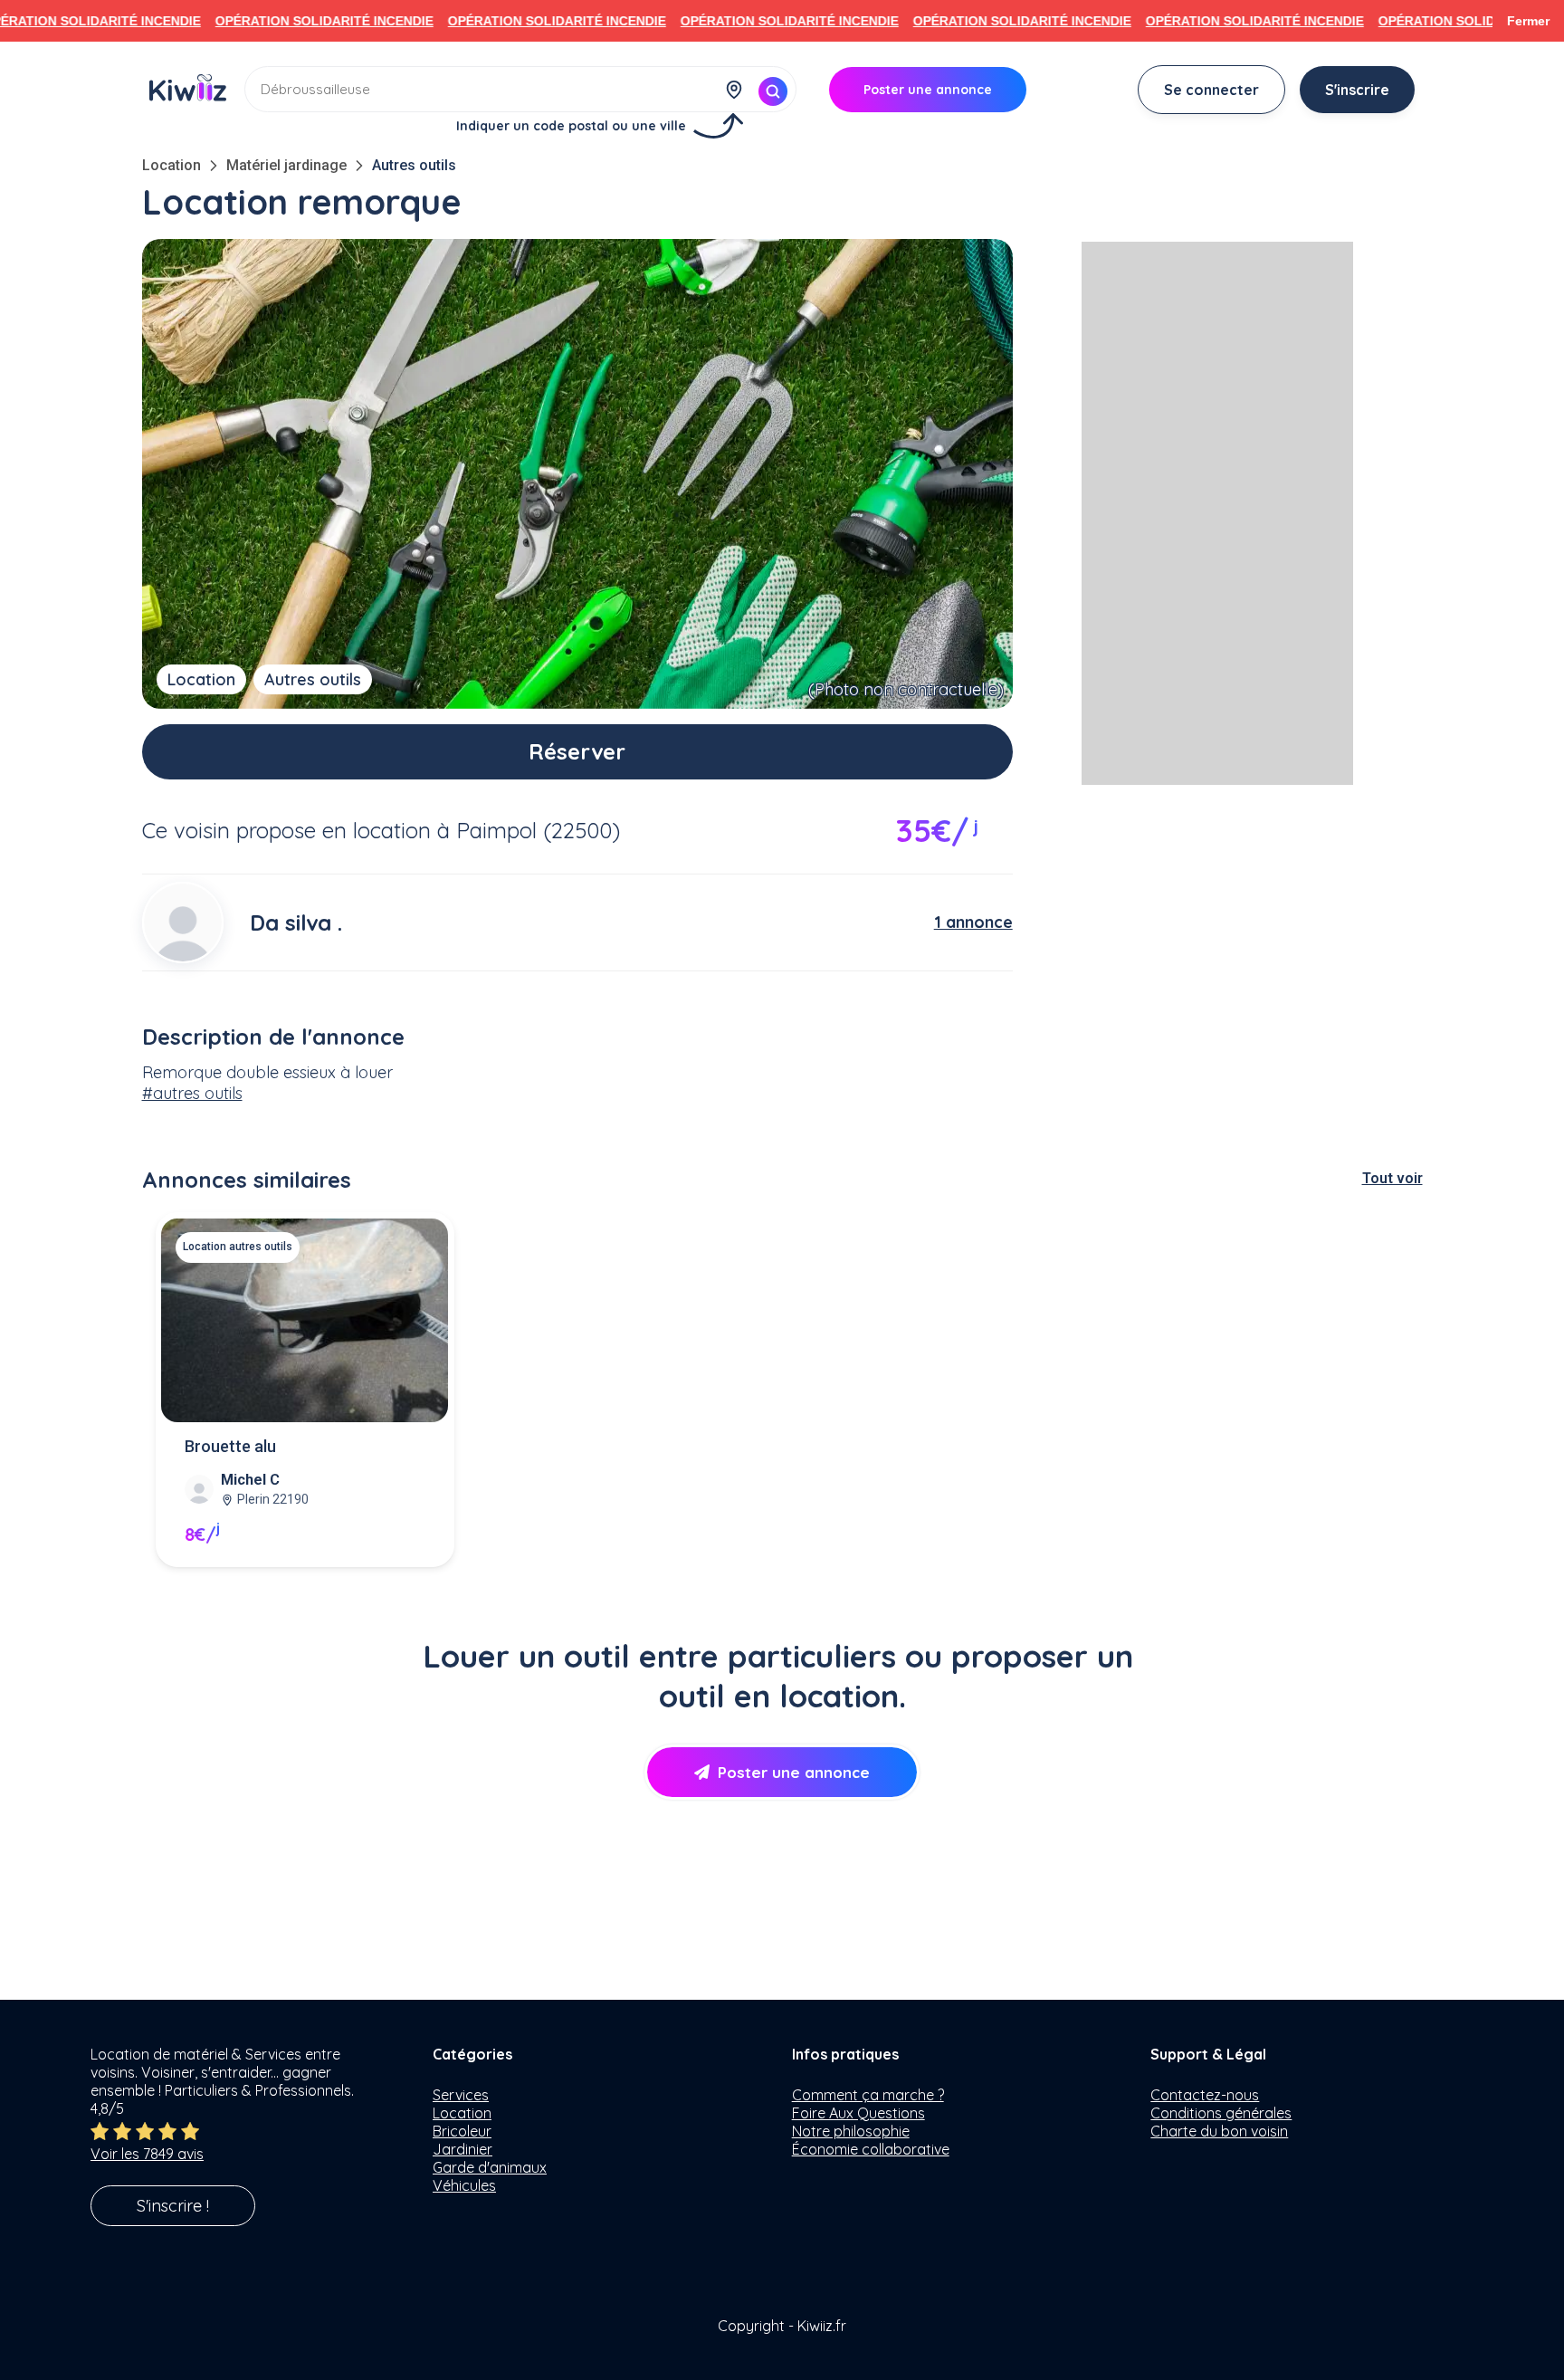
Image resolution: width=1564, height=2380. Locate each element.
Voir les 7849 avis (147, 2154)
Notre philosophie (851, 2131)
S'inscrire (1357, 90)
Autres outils (414, 165)
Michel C (250, 1480)
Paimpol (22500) (538, 830)
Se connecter (1211, 90)
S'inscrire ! (173, 2206)
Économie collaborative (871, 2149)
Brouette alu (230, 1446)
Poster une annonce (794, 1772)
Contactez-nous (1205, 2095)
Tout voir (1392, 1178)
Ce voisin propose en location (286, 830)
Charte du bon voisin (1219, 2131)
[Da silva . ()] (183, 922)
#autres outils (192, 1093)
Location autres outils (238, 1247)
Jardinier (463, 2149)
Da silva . (296, 922)
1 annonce (973, 922)
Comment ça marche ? (868, 2095)
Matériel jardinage (286, 165)
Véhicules (464, 2185)
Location (172, 165)
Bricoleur (462, 2131)
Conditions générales (1221, 2113)
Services (461, 2095)
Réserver (577, 751)
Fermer (1528, 21)
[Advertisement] (1217, 513)
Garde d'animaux (490, 2167)
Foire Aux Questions (858, 2113)
